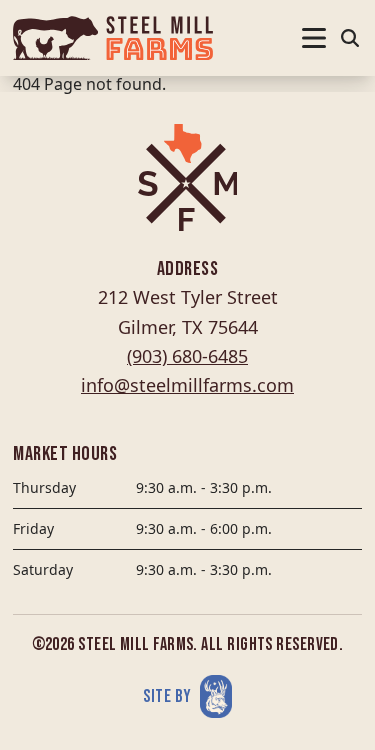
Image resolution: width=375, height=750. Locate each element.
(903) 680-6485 (187, 356)
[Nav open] (314, 38)
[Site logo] (113, 38)
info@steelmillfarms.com (187, 385)
